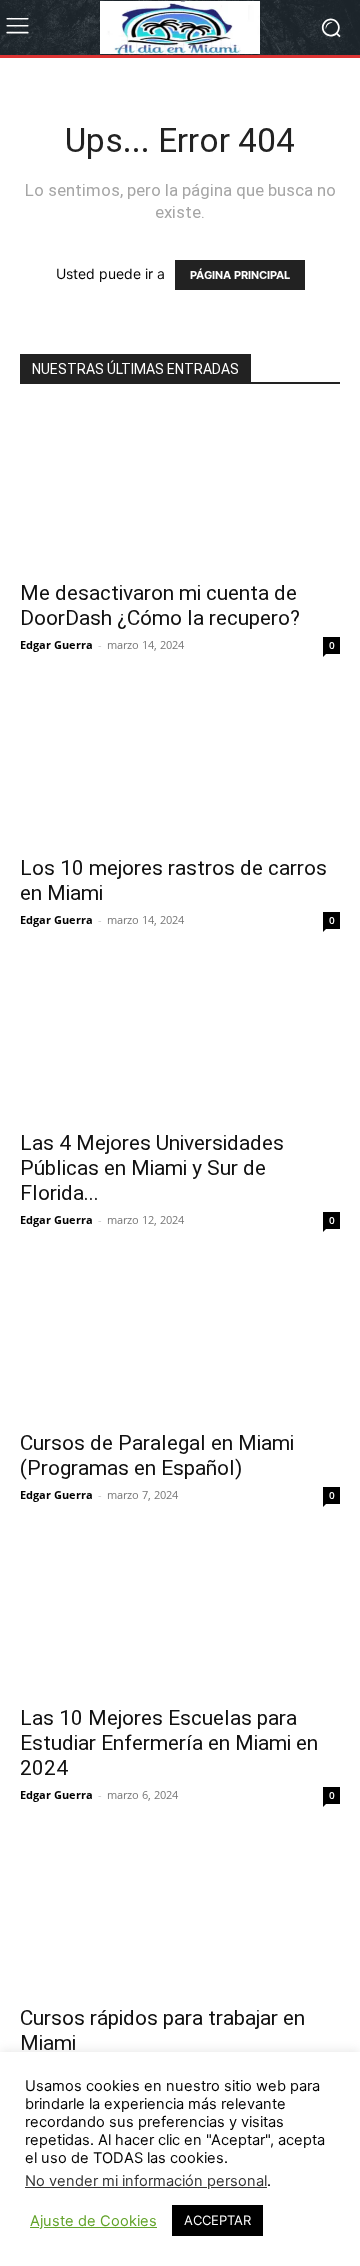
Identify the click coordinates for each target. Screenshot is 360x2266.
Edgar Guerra (56, 644)
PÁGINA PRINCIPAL (240, 275)
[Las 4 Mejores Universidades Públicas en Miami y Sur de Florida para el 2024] (180, 1039)
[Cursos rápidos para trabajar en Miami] (180, 1914)
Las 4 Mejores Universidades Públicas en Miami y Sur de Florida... (152, 1168)
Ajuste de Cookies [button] (93, 2221)
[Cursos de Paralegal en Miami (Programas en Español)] (180, 1339)
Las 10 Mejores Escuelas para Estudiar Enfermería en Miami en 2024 (169, 1743)
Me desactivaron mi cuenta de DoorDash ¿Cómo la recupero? (160, 605)
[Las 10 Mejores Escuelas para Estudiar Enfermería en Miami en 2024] (180, 1614)
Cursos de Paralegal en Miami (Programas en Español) (157, 1455)
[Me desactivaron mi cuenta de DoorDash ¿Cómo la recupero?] (180, 489)
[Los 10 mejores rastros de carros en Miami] (180, 764)
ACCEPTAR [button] (217, 2220)
